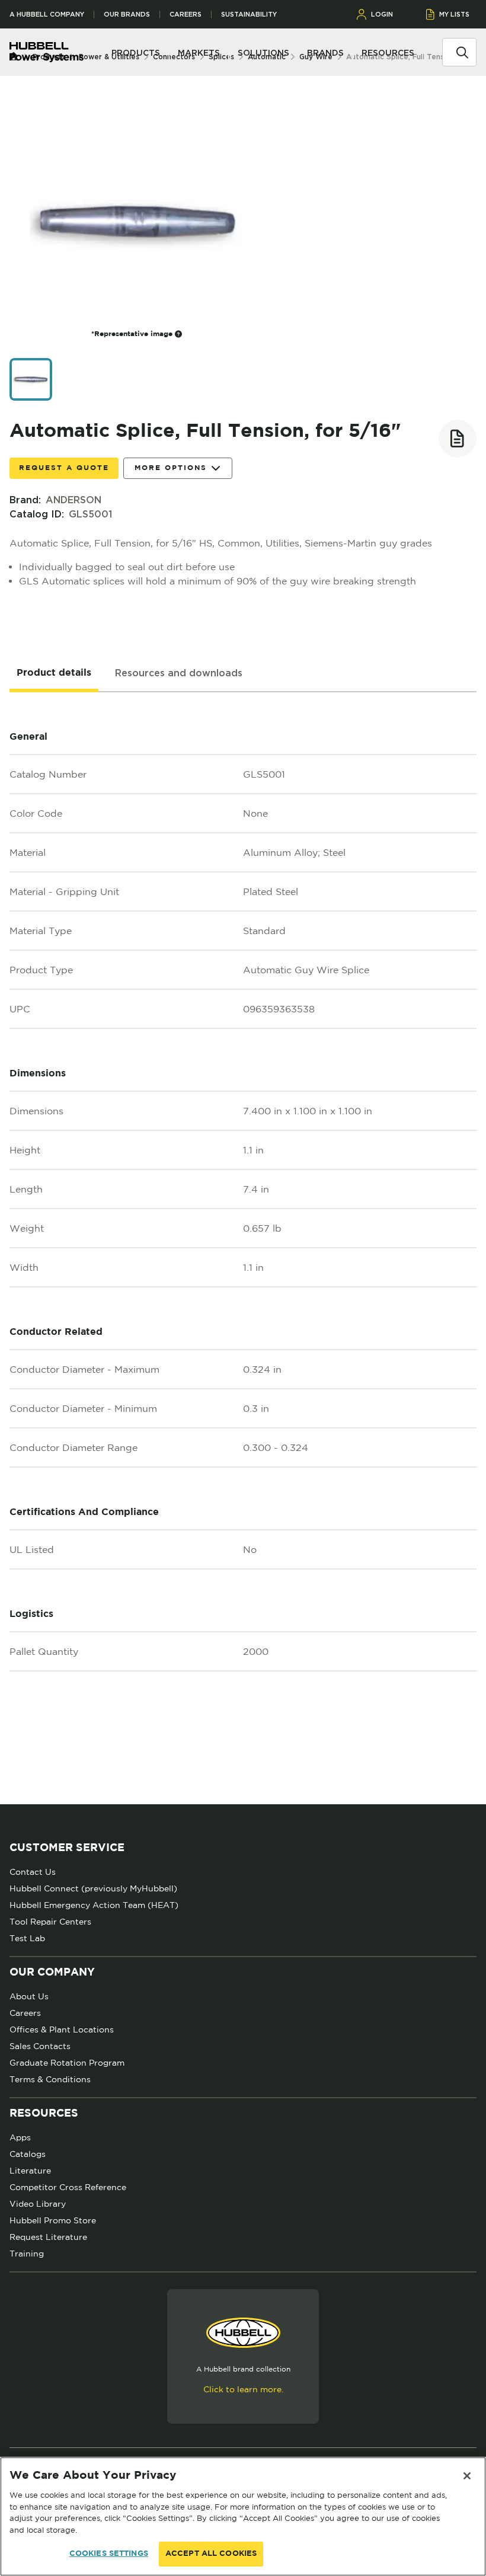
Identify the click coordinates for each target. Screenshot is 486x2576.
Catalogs (28, 2154)
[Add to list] (458, 439)
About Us (29, 1996)
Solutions (263, 53)
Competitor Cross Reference (68, 2187)
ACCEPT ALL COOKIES (211, 2554)
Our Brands (127, 15)
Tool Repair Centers (50, 1922)
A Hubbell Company (47, 15)
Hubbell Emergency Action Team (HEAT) (94, 1905)
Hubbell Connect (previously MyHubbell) (93, 1888)
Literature (30, 2171)
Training (27, 2254)
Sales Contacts (40, 2046)
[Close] (467, 2476)
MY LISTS (454, 14)
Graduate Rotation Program (67, 2063)
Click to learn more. (243, 2389)
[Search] (462, 52)
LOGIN (382, 14)
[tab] (54, 673)
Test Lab (27, 1938)
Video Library (38, 2204)
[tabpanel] (243, 1248)
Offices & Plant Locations (62, 2030)
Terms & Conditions (50, 2079)
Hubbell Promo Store (53, 2220)
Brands (325, 53)
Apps (20, 2137)
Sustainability (249, 15)
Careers (186, 15)
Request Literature (48, 2237)
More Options (171, 468)
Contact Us (33, 1872)
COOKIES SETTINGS (109, 2554)
